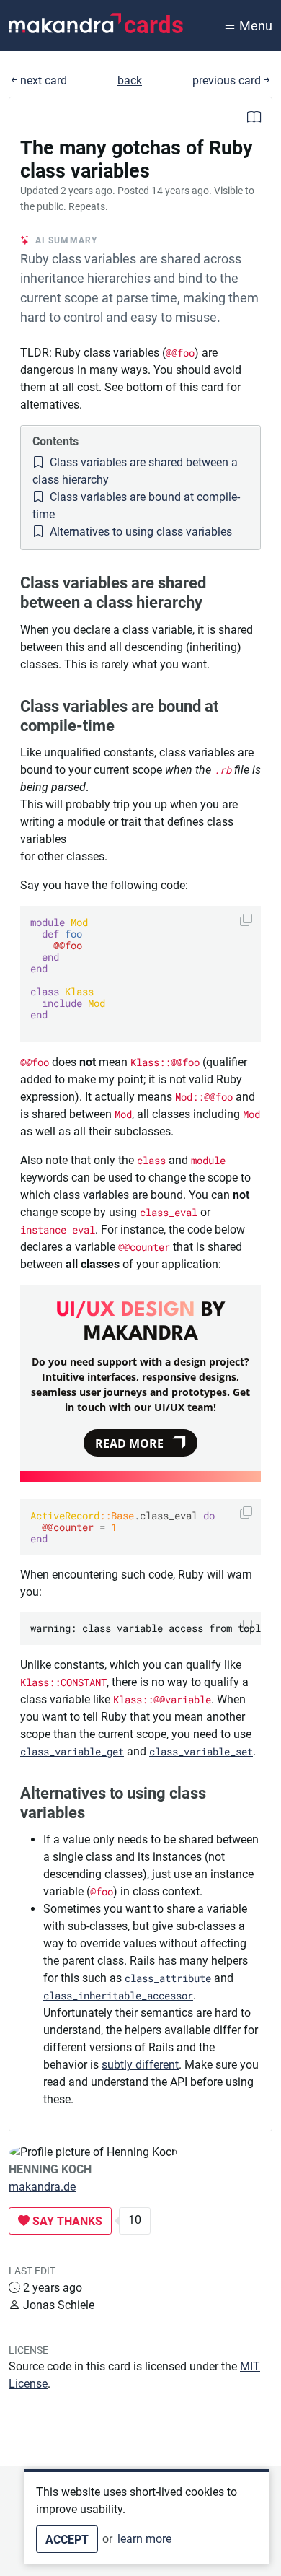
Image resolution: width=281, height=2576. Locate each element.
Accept (67, 2540)
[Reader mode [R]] (254, 119)
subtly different (140, 2065)
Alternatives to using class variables (139, 532)
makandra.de (42, 2187)
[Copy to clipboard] (246, 919)
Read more (129, 1444)
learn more (144, 2539)
